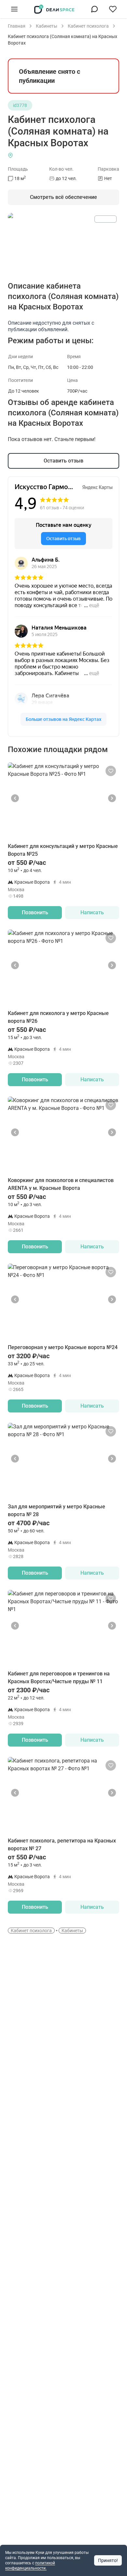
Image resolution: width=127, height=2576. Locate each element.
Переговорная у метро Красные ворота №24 (63, 1347)
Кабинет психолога (31, 1931)
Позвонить (35, 912)
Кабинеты (72, 1931)
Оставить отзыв (63, 461)
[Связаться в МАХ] (94, 9)
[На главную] (54, 9)
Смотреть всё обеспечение (63, 197)
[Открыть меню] (14, 9)
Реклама (106, 219)
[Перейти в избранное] (113, 9)
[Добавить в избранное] (111, 771)
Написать (92, 912)
